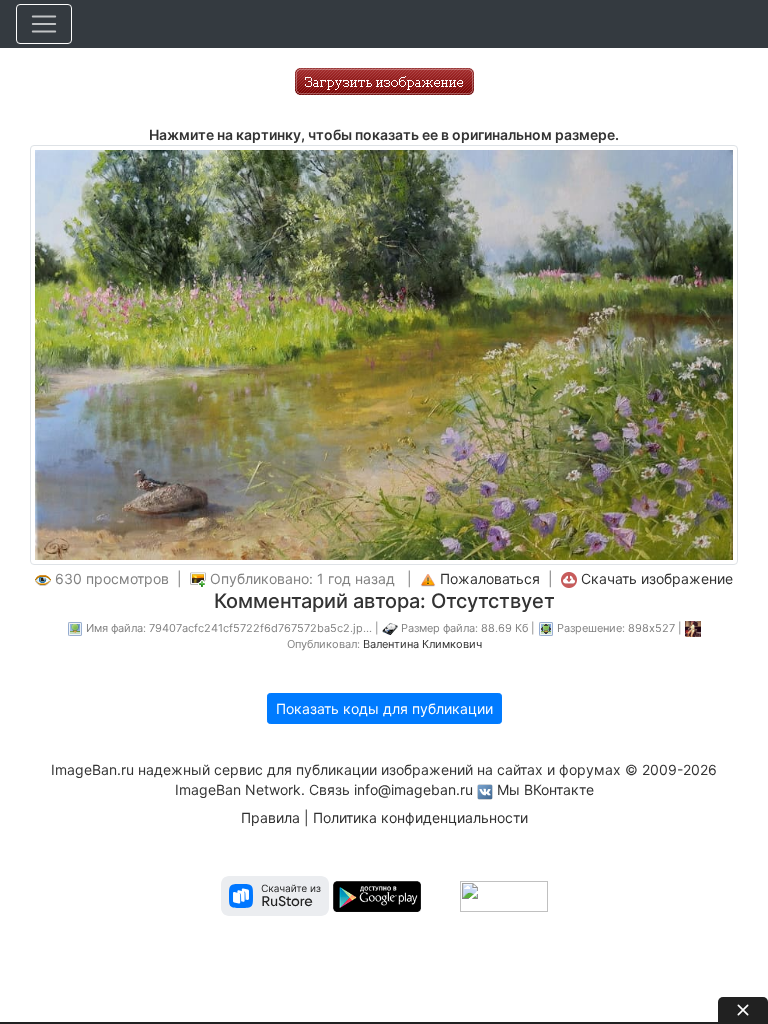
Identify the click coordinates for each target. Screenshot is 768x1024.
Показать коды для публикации (384, 708)
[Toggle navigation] (44, 24)
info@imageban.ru (413, 789)
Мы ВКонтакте (545, 789)
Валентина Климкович (422, 644)
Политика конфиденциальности (420, 817)
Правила (270, 817)
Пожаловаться (490, 578)
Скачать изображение (657, 578)
